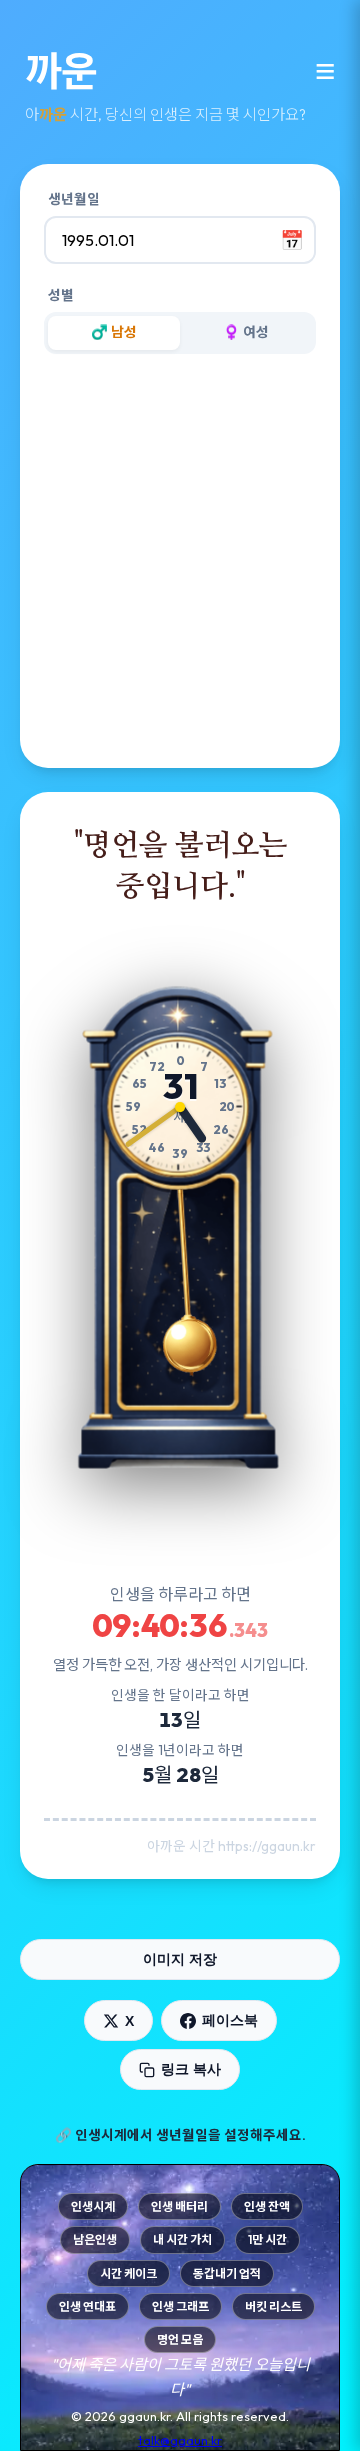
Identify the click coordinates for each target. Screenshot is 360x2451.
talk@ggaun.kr (180, 2440)
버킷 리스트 (273, 2306)
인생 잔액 (267, 2206)
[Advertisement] (180, 564)
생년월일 (74, 199)
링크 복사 (191, 2069)
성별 (61, 295)
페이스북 (230, 2020)
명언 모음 (180, 2339)
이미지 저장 (180, 1959)
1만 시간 (267, 2239)
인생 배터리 (179, 2206)
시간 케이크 (128, 2273)
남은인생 (95, 2239)
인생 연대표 (87, 2306)
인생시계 (93, 2206)
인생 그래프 (180, 2306)
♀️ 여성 (246, 332)
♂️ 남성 (114, 332)
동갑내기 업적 (227, 2273)
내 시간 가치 (182, 2239)
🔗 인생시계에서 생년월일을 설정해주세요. (180, 2135)
